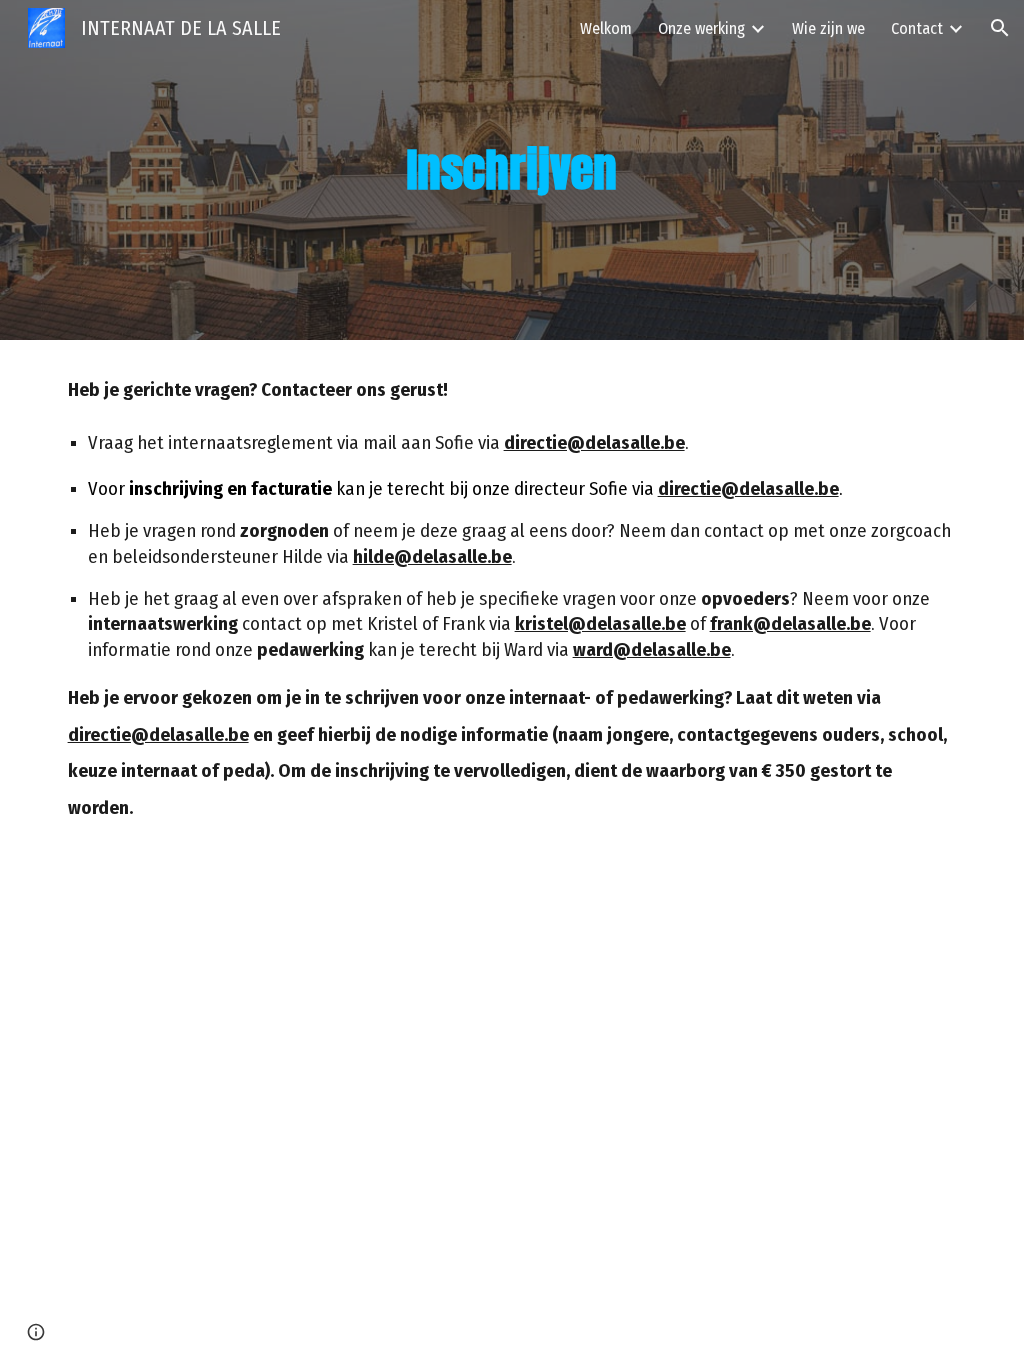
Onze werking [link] (701, 28)
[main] (511, 170)
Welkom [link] (606, 28)
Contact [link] (917, 28)
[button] (1000, 28)
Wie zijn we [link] (828, 28)
